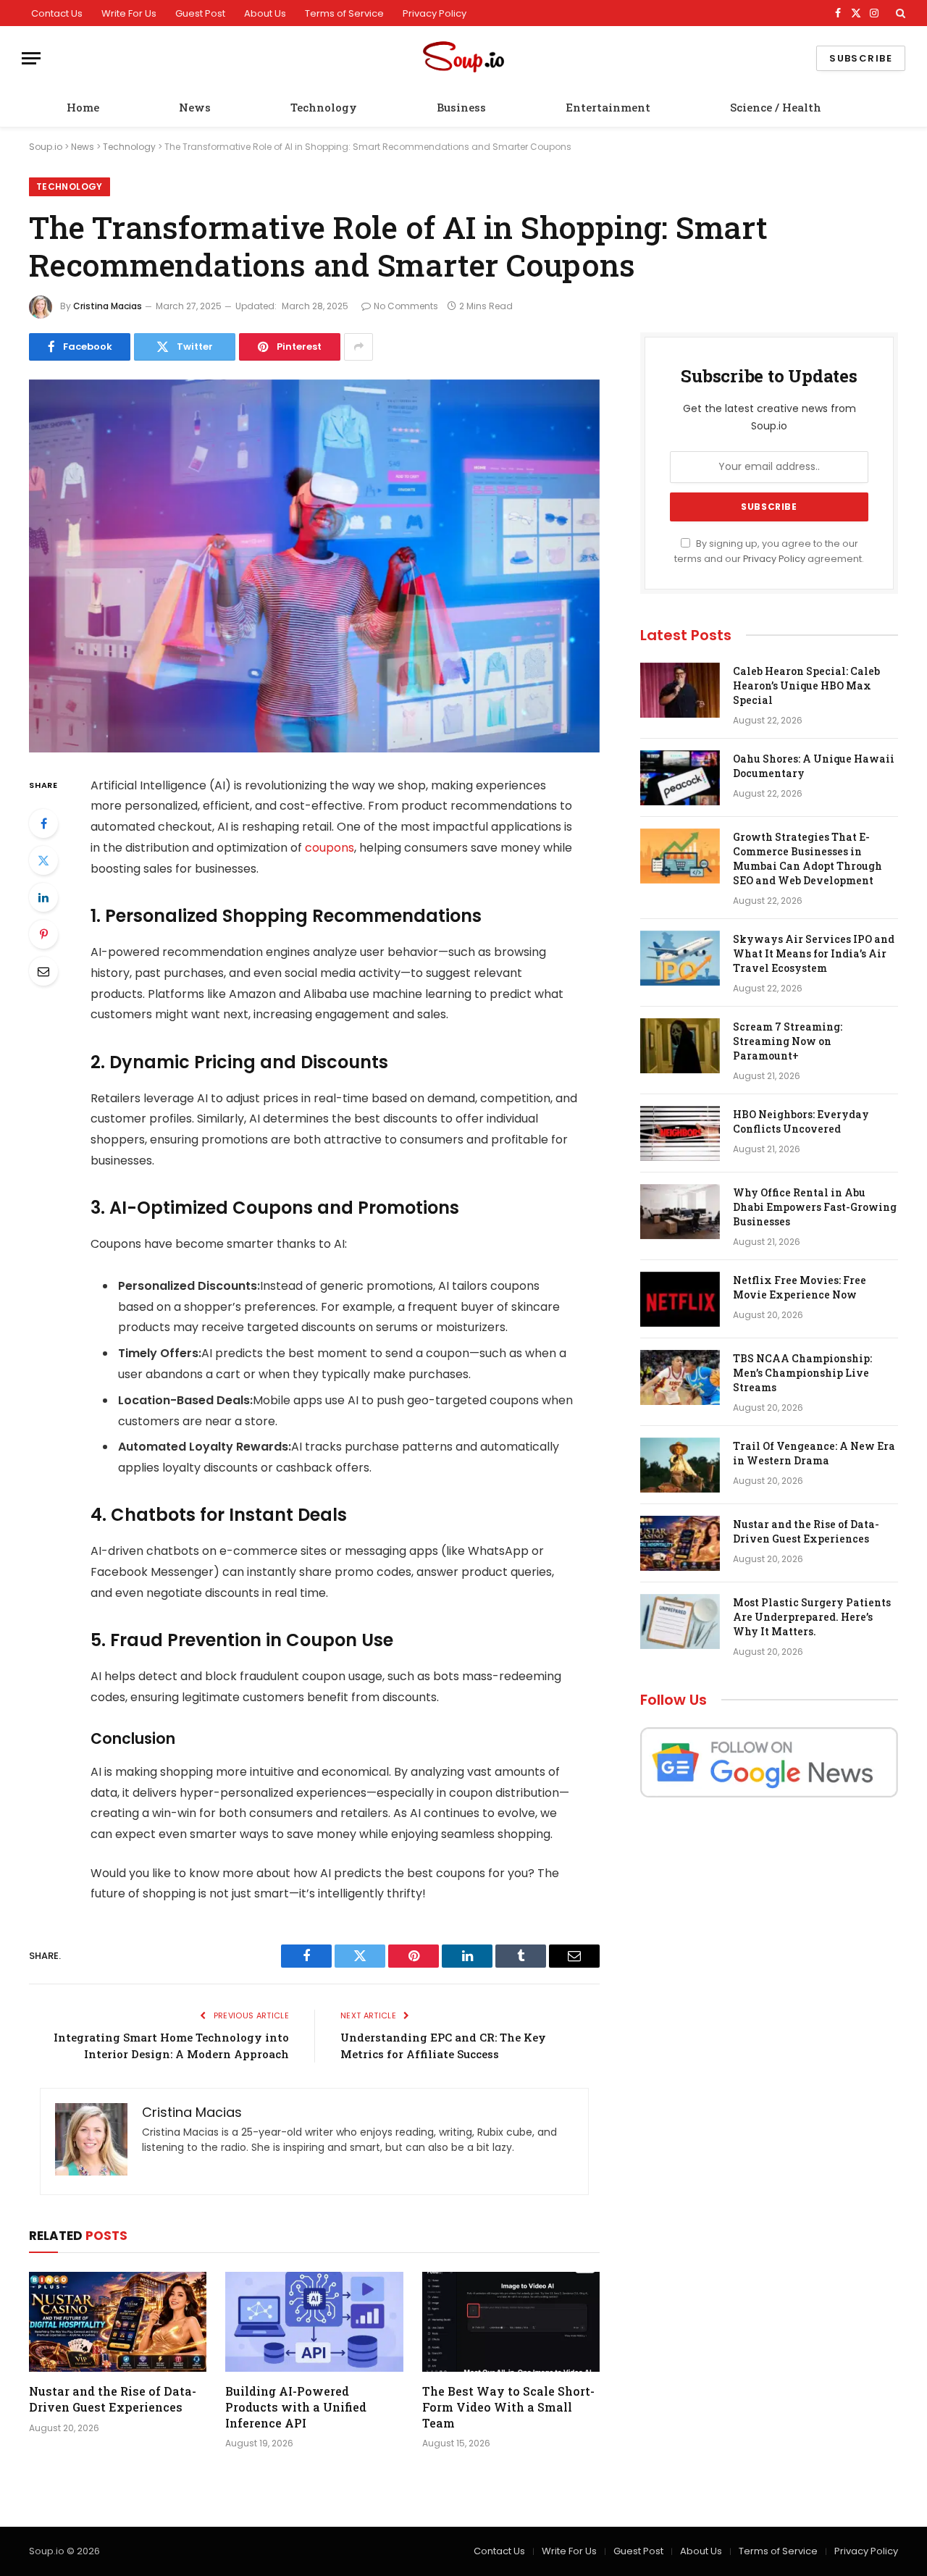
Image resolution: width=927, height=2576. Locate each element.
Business (461, 107)
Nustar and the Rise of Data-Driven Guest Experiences (113, 2399)
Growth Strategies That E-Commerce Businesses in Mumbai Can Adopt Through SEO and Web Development (808, 859)
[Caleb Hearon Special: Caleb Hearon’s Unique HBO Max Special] (680, 690)
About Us (265, 13)
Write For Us (129, 13)
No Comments (406, 306)
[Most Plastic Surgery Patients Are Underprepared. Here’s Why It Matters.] (680, 1621)
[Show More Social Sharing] (358, 347)
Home (83, 107)
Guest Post (200, 13)
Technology (324, 107)
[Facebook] (43, 823)
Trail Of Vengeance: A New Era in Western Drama (814, 1453)
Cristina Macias (108, 306)
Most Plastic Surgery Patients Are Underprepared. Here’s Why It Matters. (812, 1617)
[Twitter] (43, 860)
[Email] (43, 971)
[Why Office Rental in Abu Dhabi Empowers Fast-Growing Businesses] (680, 1212)
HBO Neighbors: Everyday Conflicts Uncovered (801, 1121)
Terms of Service (344, 13)
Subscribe (861, 58)
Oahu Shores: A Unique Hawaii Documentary (814, 766)
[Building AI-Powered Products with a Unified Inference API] (314, 2322)
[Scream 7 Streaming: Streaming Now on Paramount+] (680, 1046)
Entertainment (608, 107)
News (195, 107)
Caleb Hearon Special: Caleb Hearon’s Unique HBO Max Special (806, 685)
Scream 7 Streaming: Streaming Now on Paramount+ (788, 1041)
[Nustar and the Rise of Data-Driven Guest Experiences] (118, 2322)
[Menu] (31, 58)
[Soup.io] (463, 58)
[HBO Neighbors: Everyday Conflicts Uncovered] (680, 1133)
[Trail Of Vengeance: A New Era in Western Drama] (680, 1465)
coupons (330, 848)
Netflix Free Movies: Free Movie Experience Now (800, 1287)
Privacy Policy (435, 13)
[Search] (899, 13)
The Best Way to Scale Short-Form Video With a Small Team (508, 2407)
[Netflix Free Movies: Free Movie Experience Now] (680, 1299)
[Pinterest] (43, 934)
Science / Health (776, 107)
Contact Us (57, 13)
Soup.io (46, 147)
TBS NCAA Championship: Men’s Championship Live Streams (802, 1373)
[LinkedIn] (43, 897)
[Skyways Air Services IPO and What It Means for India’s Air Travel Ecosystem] (680, 958)
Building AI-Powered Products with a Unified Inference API (296, 2407)
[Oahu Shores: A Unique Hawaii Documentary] (680, 778)
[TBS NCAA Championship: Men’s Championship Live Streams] (680, 1377)
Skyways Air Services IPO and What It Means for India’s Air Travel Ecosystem (814, 953)
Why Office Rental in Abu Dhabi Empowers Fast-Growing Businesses (815, 1207)
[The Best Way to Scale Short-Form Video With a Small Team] (511, 2322)
